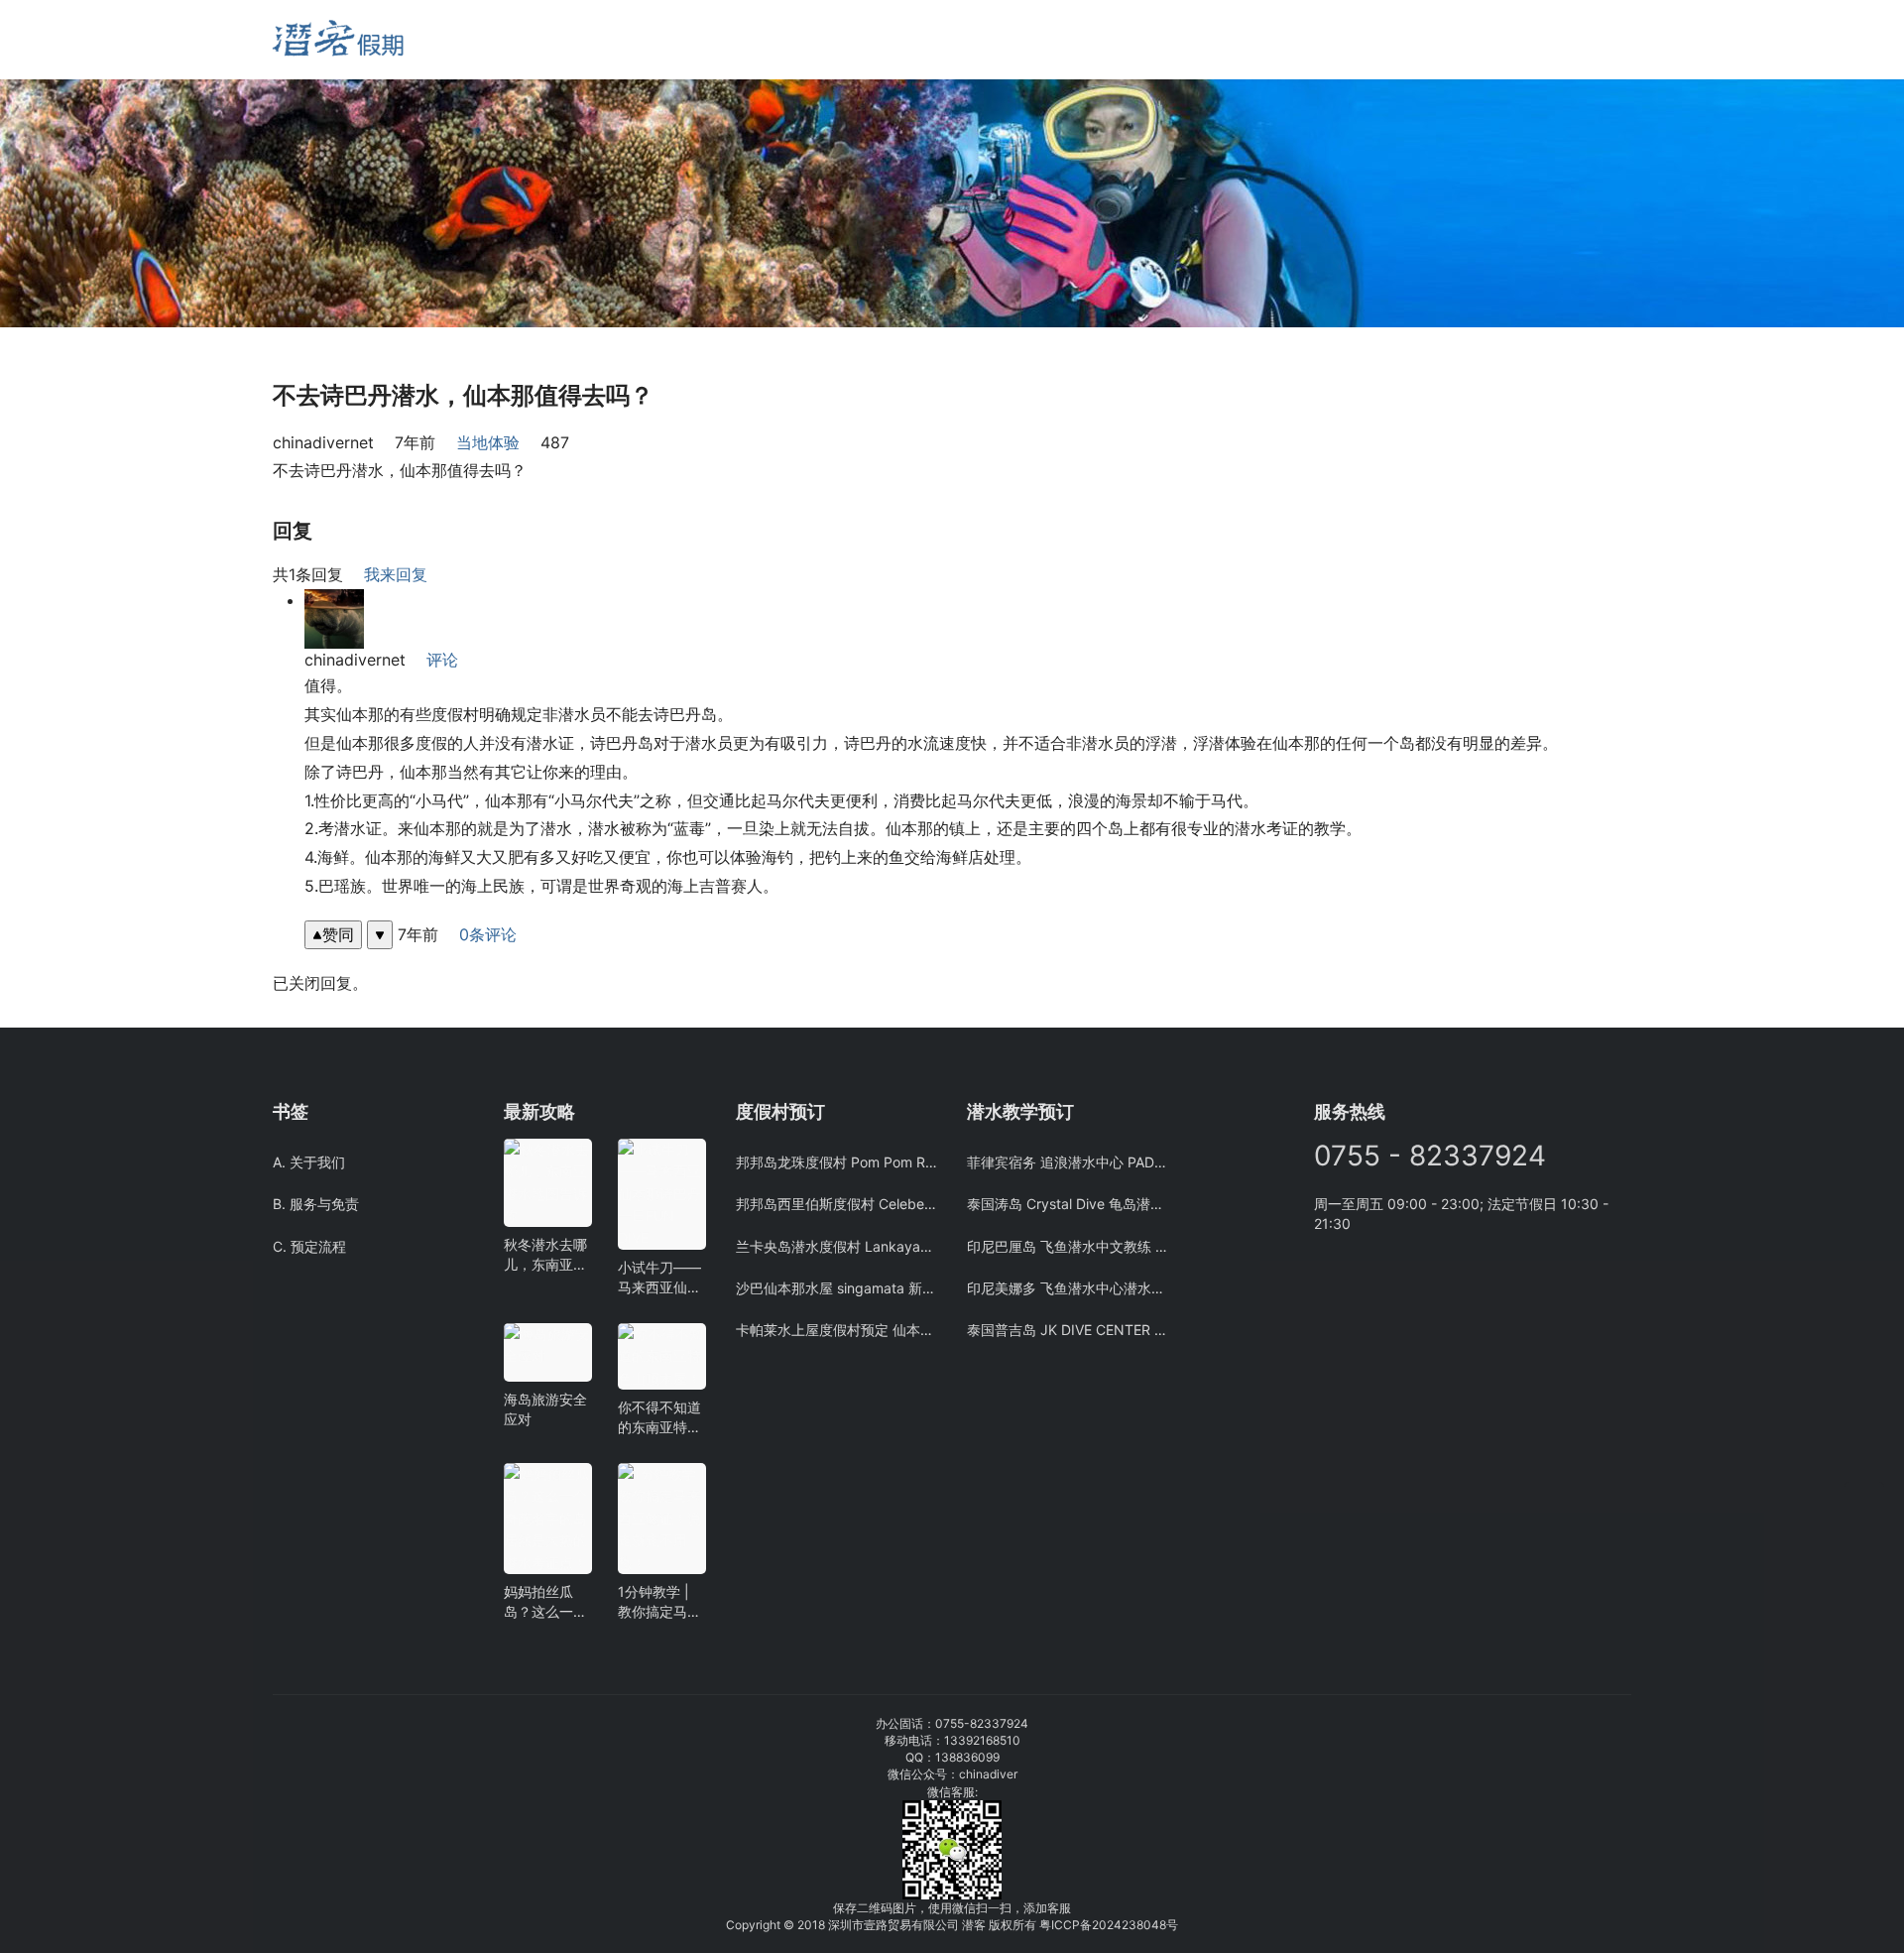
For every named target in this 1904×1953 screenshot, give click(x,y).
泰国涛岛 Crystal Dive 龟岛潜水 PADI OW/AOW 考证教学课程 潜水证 (1068, 1204)
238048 (1144, 1925)
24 (1114, 1925)
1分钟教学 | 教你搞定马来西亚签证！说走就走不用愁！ (659, 1602)
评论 (442, 660)
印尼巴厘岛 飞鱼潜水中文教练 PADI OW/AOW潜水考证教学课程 (1068, 1246)
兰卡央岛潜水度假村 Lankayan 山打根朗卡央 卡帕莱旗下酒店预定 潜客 (836, 1246)
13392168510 (982, 1740)
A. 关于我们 (309, 1162)
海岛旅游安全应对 (545, 1409)
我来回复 (396, 574)
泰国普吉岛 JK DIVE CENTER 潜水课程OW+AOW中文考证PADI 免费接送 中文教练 (1068, 1330)
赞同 (338, 934)
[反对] (380, 935)
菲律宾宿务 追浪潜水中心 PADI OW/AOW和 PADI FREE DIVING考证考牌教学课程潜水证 (1068, 1162)
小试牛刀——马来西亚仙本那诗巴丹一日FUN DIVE (659, 1278)
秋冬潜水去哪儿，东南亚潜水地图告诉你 (545, 1255)
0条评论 (488, 934)
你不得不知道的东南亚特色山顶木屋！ (659, 1418)
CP (1071, 1925)
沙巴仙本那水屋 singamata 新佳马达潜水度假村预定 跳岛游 (836, 1288)
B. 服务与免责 (316, 1204)
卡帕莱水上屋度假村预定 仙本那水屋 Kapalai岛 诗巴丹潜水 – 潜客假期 (836, 1330)
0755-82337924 (982, 1723)
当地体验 (488, 442)
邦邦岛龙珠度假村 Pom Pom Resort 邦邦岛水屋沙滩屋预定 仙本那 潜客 (836, 1162)
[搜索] (513, 39)
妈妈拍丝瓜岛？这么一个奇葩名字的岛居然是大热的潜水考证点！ (545, 1602)
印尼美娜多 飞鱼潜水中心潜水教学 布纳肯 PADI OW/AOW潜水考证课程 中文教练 (1068, 1288)
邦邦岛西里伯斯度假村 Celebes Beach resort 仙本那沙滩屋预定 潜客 (836, 1204)
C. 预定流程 (309, 1246)
